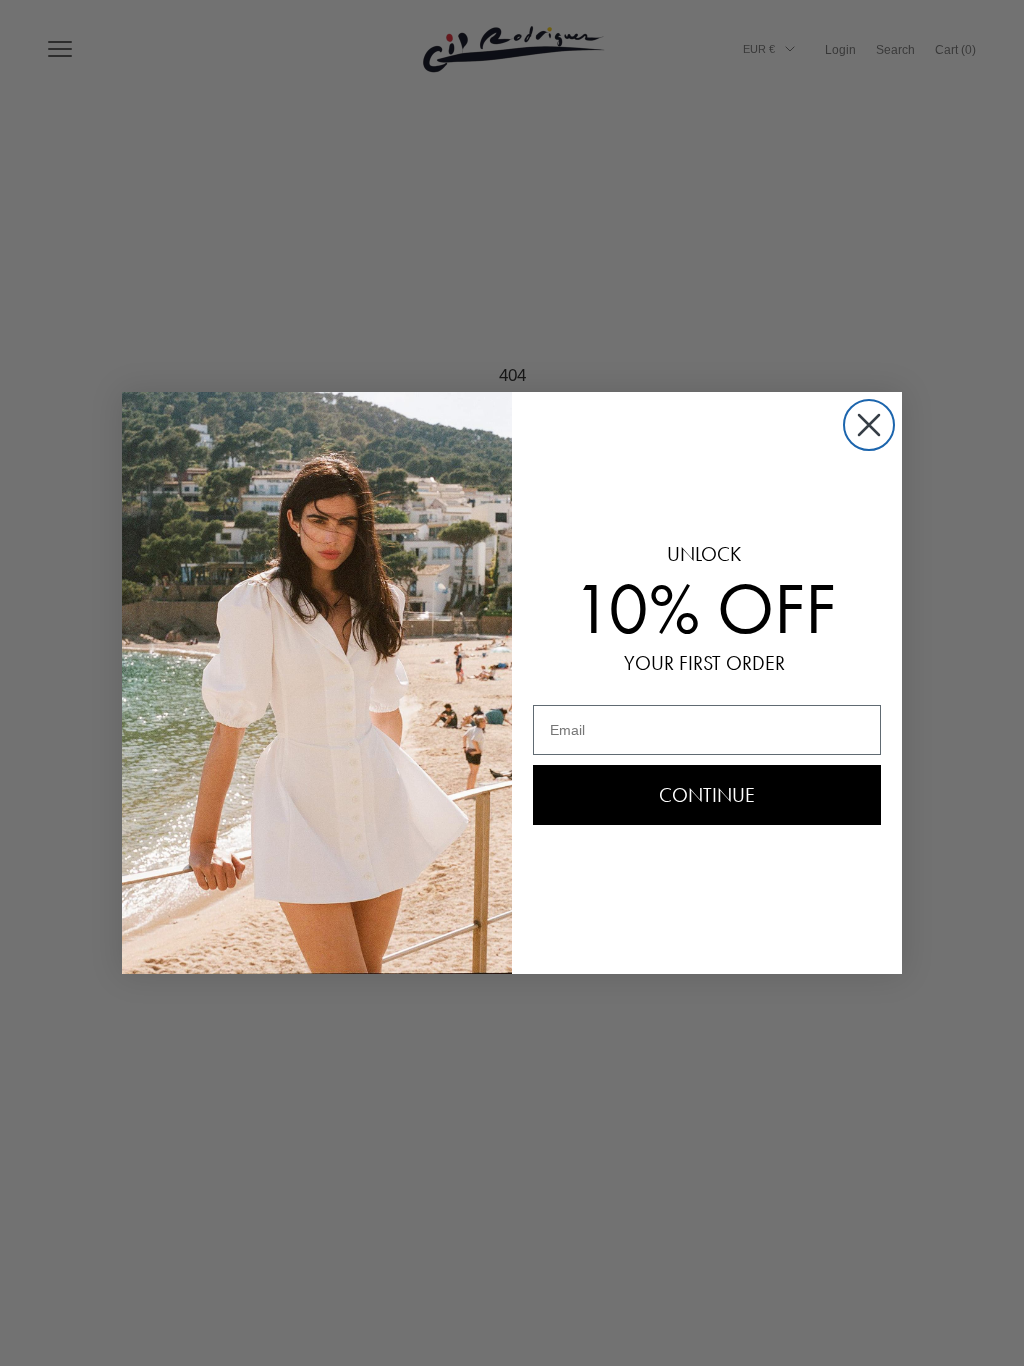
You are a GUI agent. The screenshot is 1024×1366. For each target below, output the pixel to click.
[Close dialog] (869, 425)
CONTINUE (707, 795)
